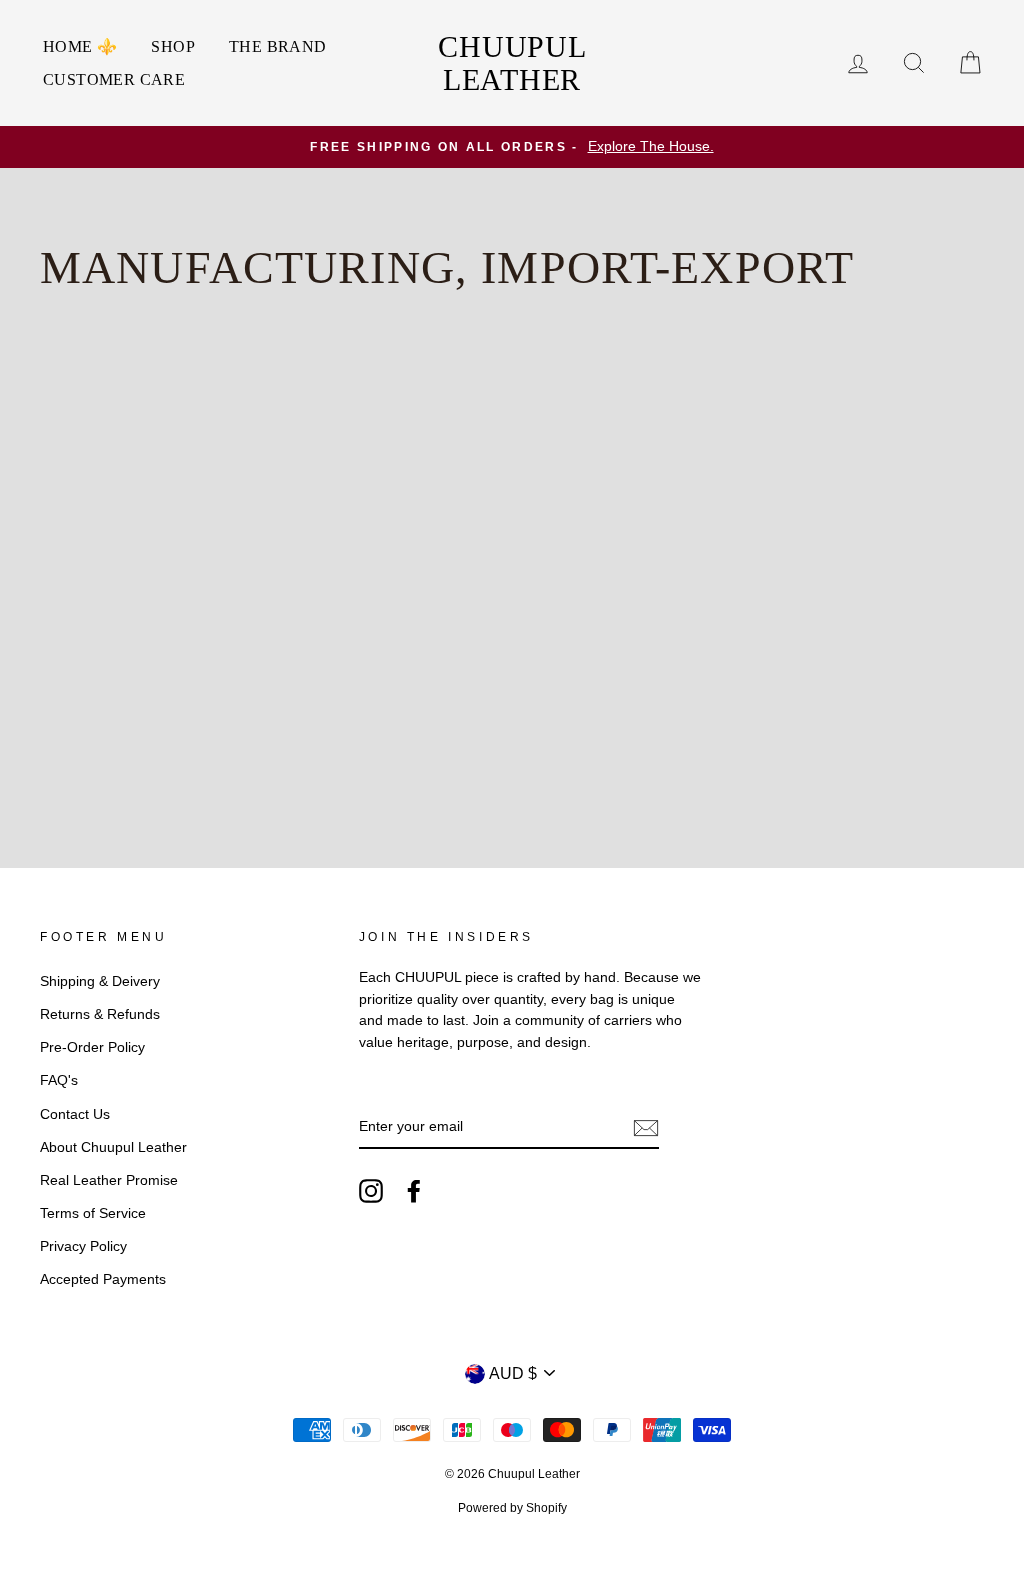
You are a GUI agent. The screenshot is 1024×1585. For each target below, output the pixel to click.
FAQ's (59, 1080)
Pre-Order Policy (92, 1047)
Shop (173, 46)
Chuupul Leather (512, 63)
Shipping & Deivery (100, 981)
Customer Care (114, 79)
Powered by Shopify (512, 1508)
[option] (512, 147)
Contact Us (75, 1114)
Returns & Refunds (100, 1014)
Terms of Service (93, 1213)
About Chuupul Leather (113, 1147)
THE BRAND (278, 46)
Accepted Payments (103, 1279)
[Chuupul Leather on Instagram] (371, 1191)
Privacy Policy (83, 1246)
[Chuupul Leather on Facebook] (414, 1191)
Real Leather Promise (109, 1180)
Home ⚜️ (80, 46)
